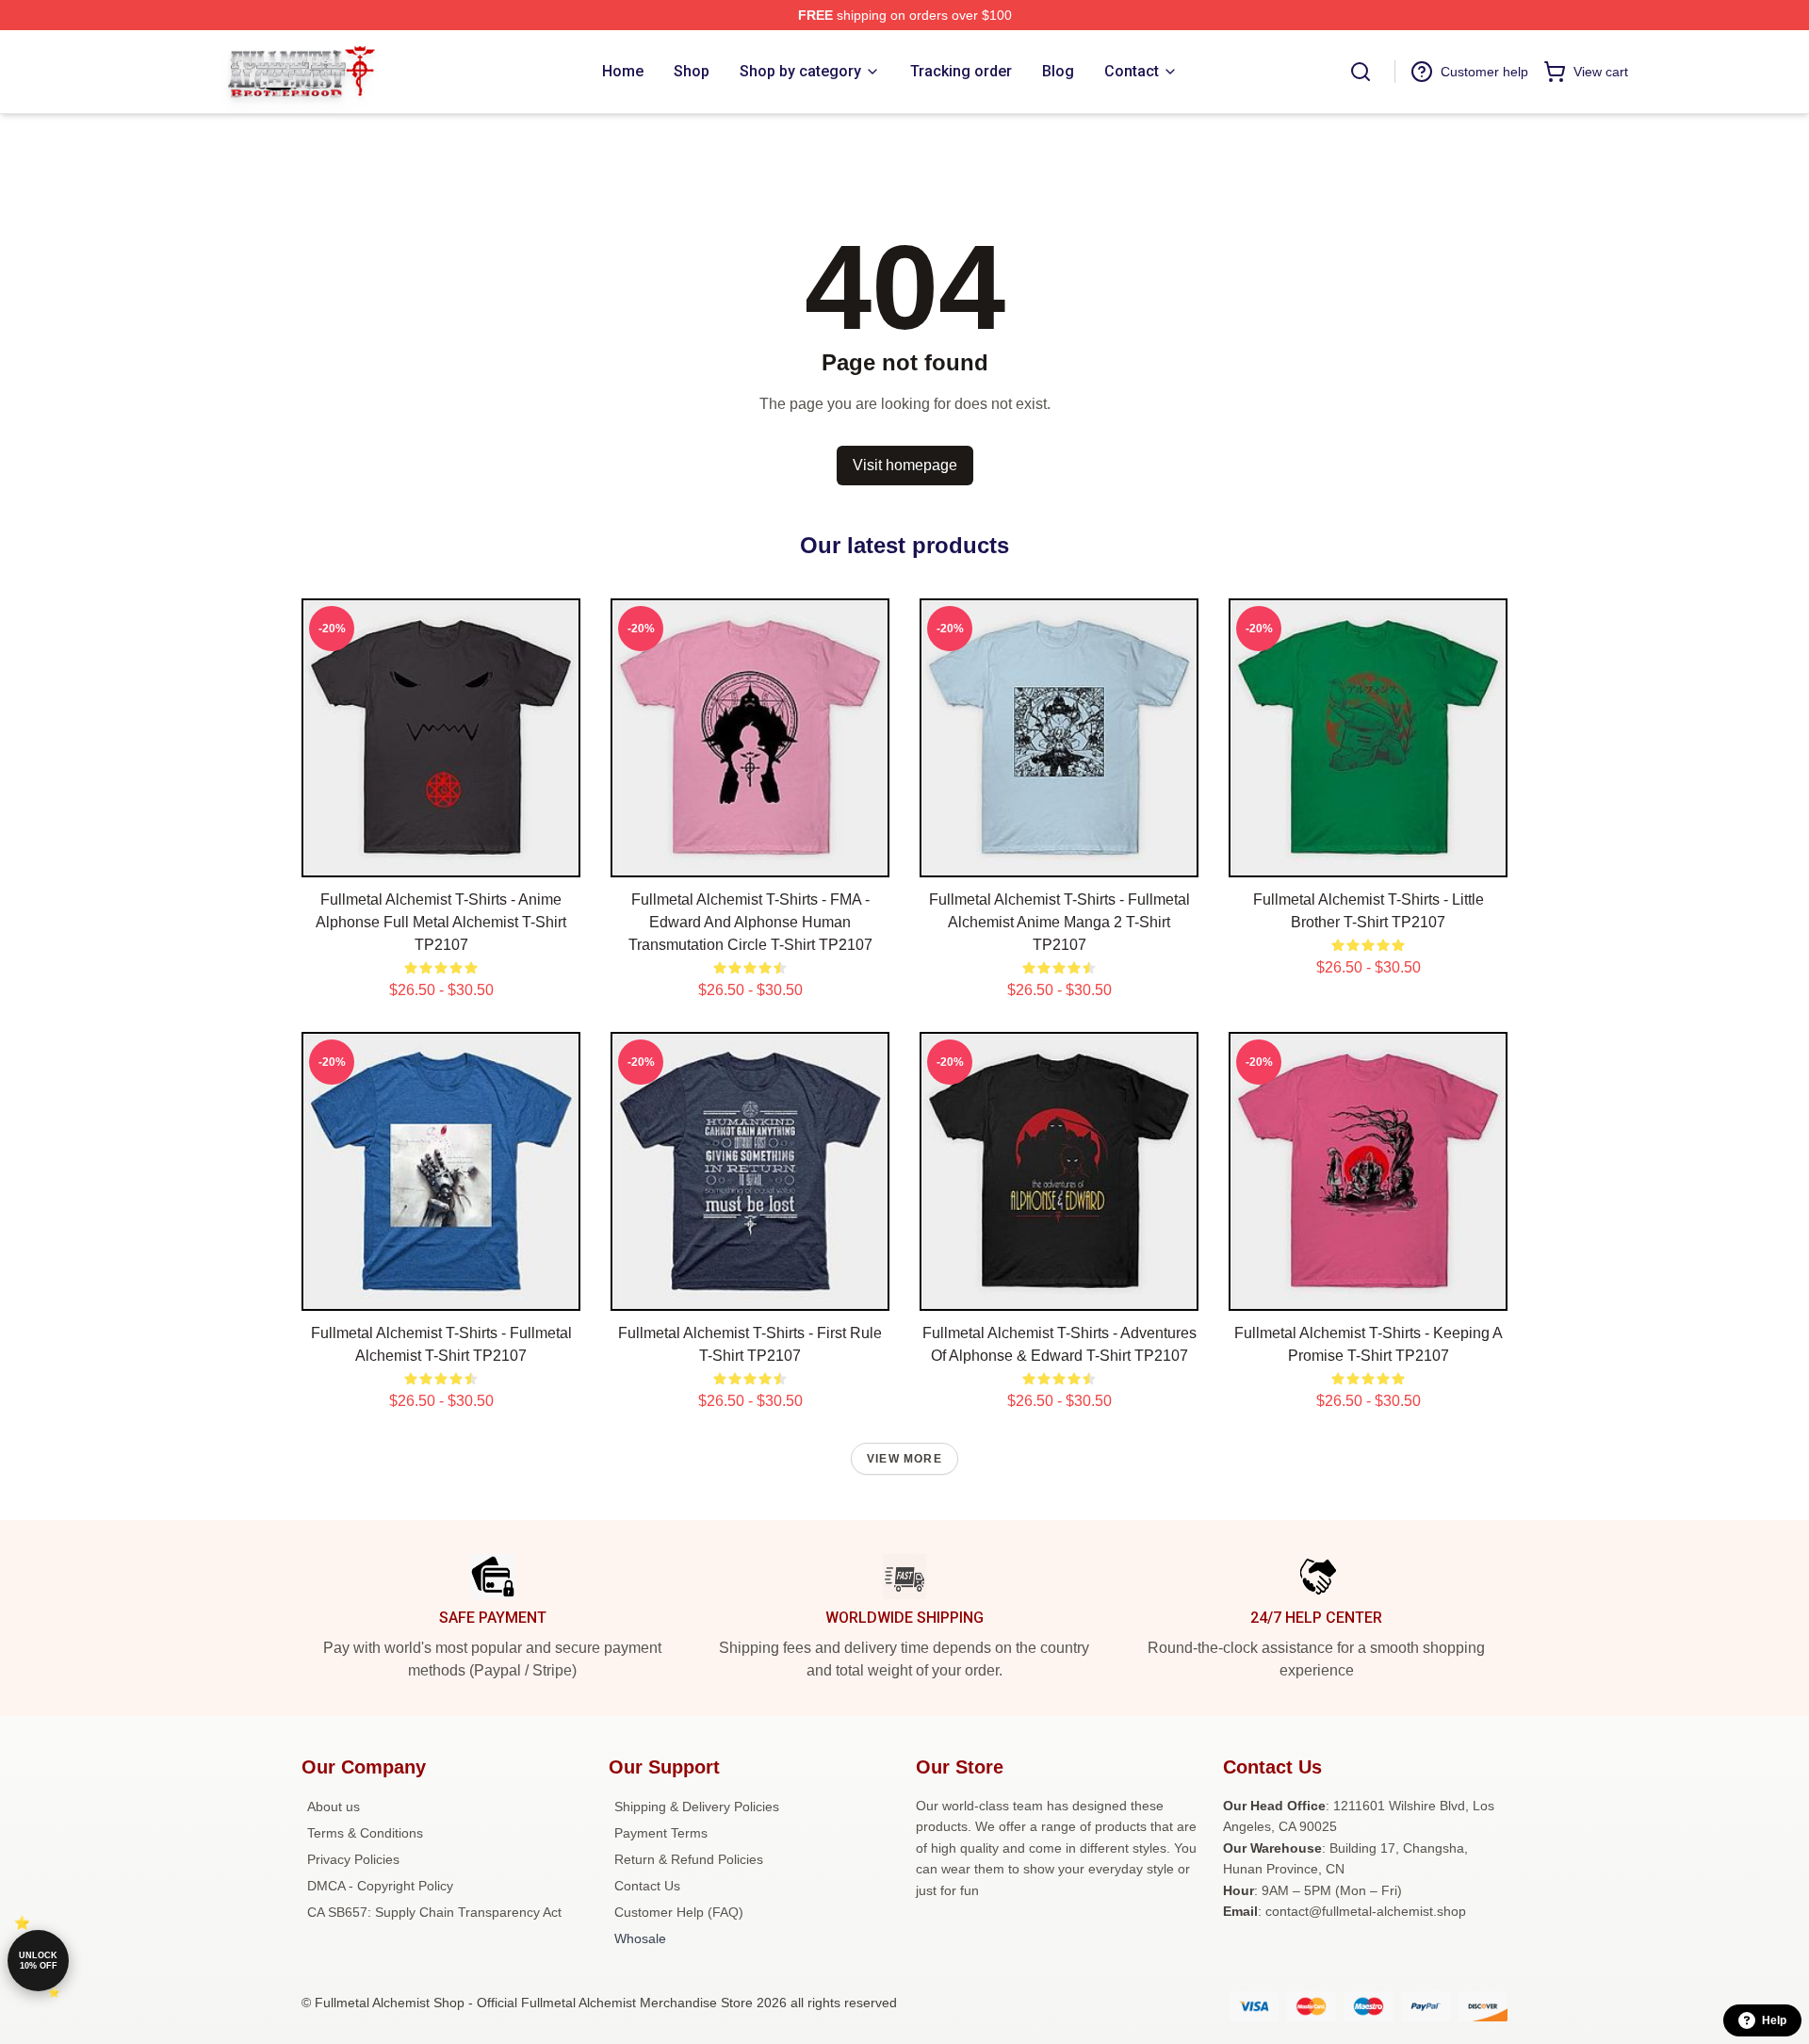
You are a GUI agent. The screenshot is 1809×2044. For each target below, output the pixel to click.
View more (904, 1459)
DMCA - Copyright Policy (380, 1886)
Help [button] (1774, 2020)
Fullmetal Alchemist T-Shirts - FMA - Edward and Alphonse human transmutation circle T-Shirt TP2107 (750, 922)
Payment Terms (661, 1833)
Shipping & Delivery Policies (697, 1807)
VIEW (441, 858)
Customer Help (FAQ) (679, 1912)
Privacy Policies (353, 1859)
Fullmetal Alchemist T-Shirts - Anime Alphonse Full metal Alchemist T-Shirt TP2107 (441, 922)
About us (334, 1807)
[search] (1361, 72)
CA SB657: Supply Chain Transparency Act (434, 1912)
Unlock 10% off (38, 1961)
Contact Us (647, 1886)
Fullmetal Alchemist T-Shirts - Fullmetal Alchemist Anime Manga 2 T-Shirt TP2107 (1059, 922)
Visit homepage (905, 465)
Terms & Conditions (365, 1833)
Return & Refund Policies (689, 1859)
